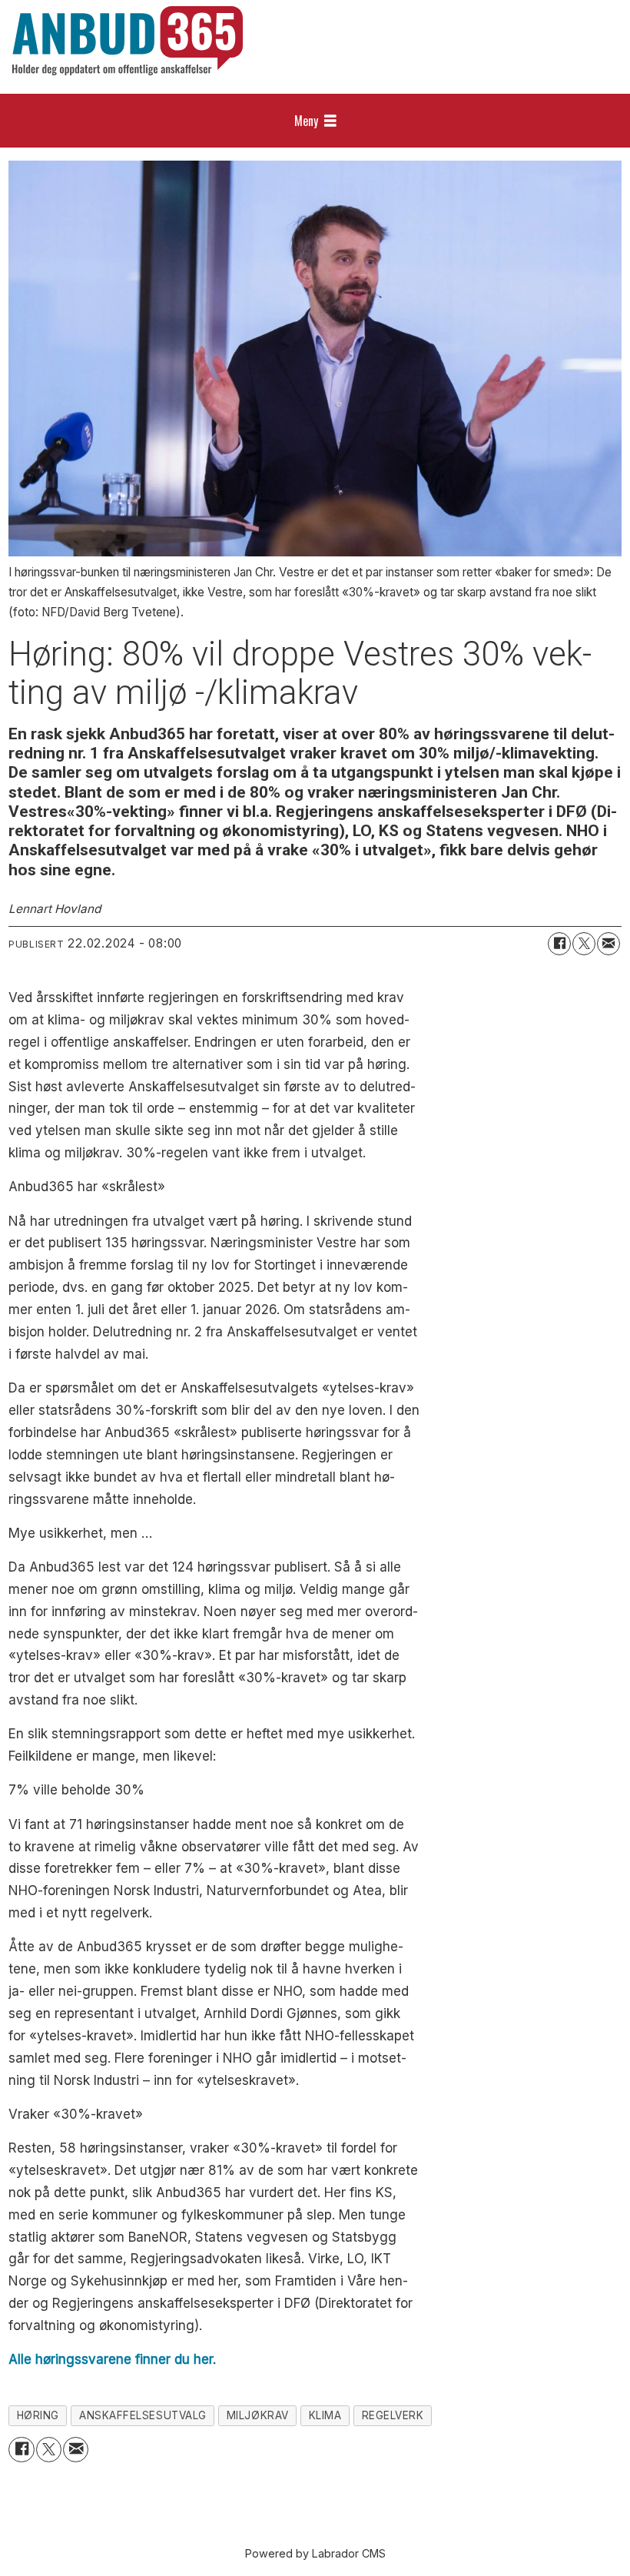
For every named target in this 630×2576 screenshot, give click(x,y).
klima (325, 2415)
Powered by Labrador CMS (315, 2553)
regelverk (393, 2415)
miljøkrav (258, 2415)
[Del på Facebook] (559, 944)
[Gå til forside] (128, 41)
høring (38, 2415)
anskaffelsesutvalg (143, 2415)
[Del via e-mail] (608, 944)
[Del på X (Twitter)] (584, 944)
